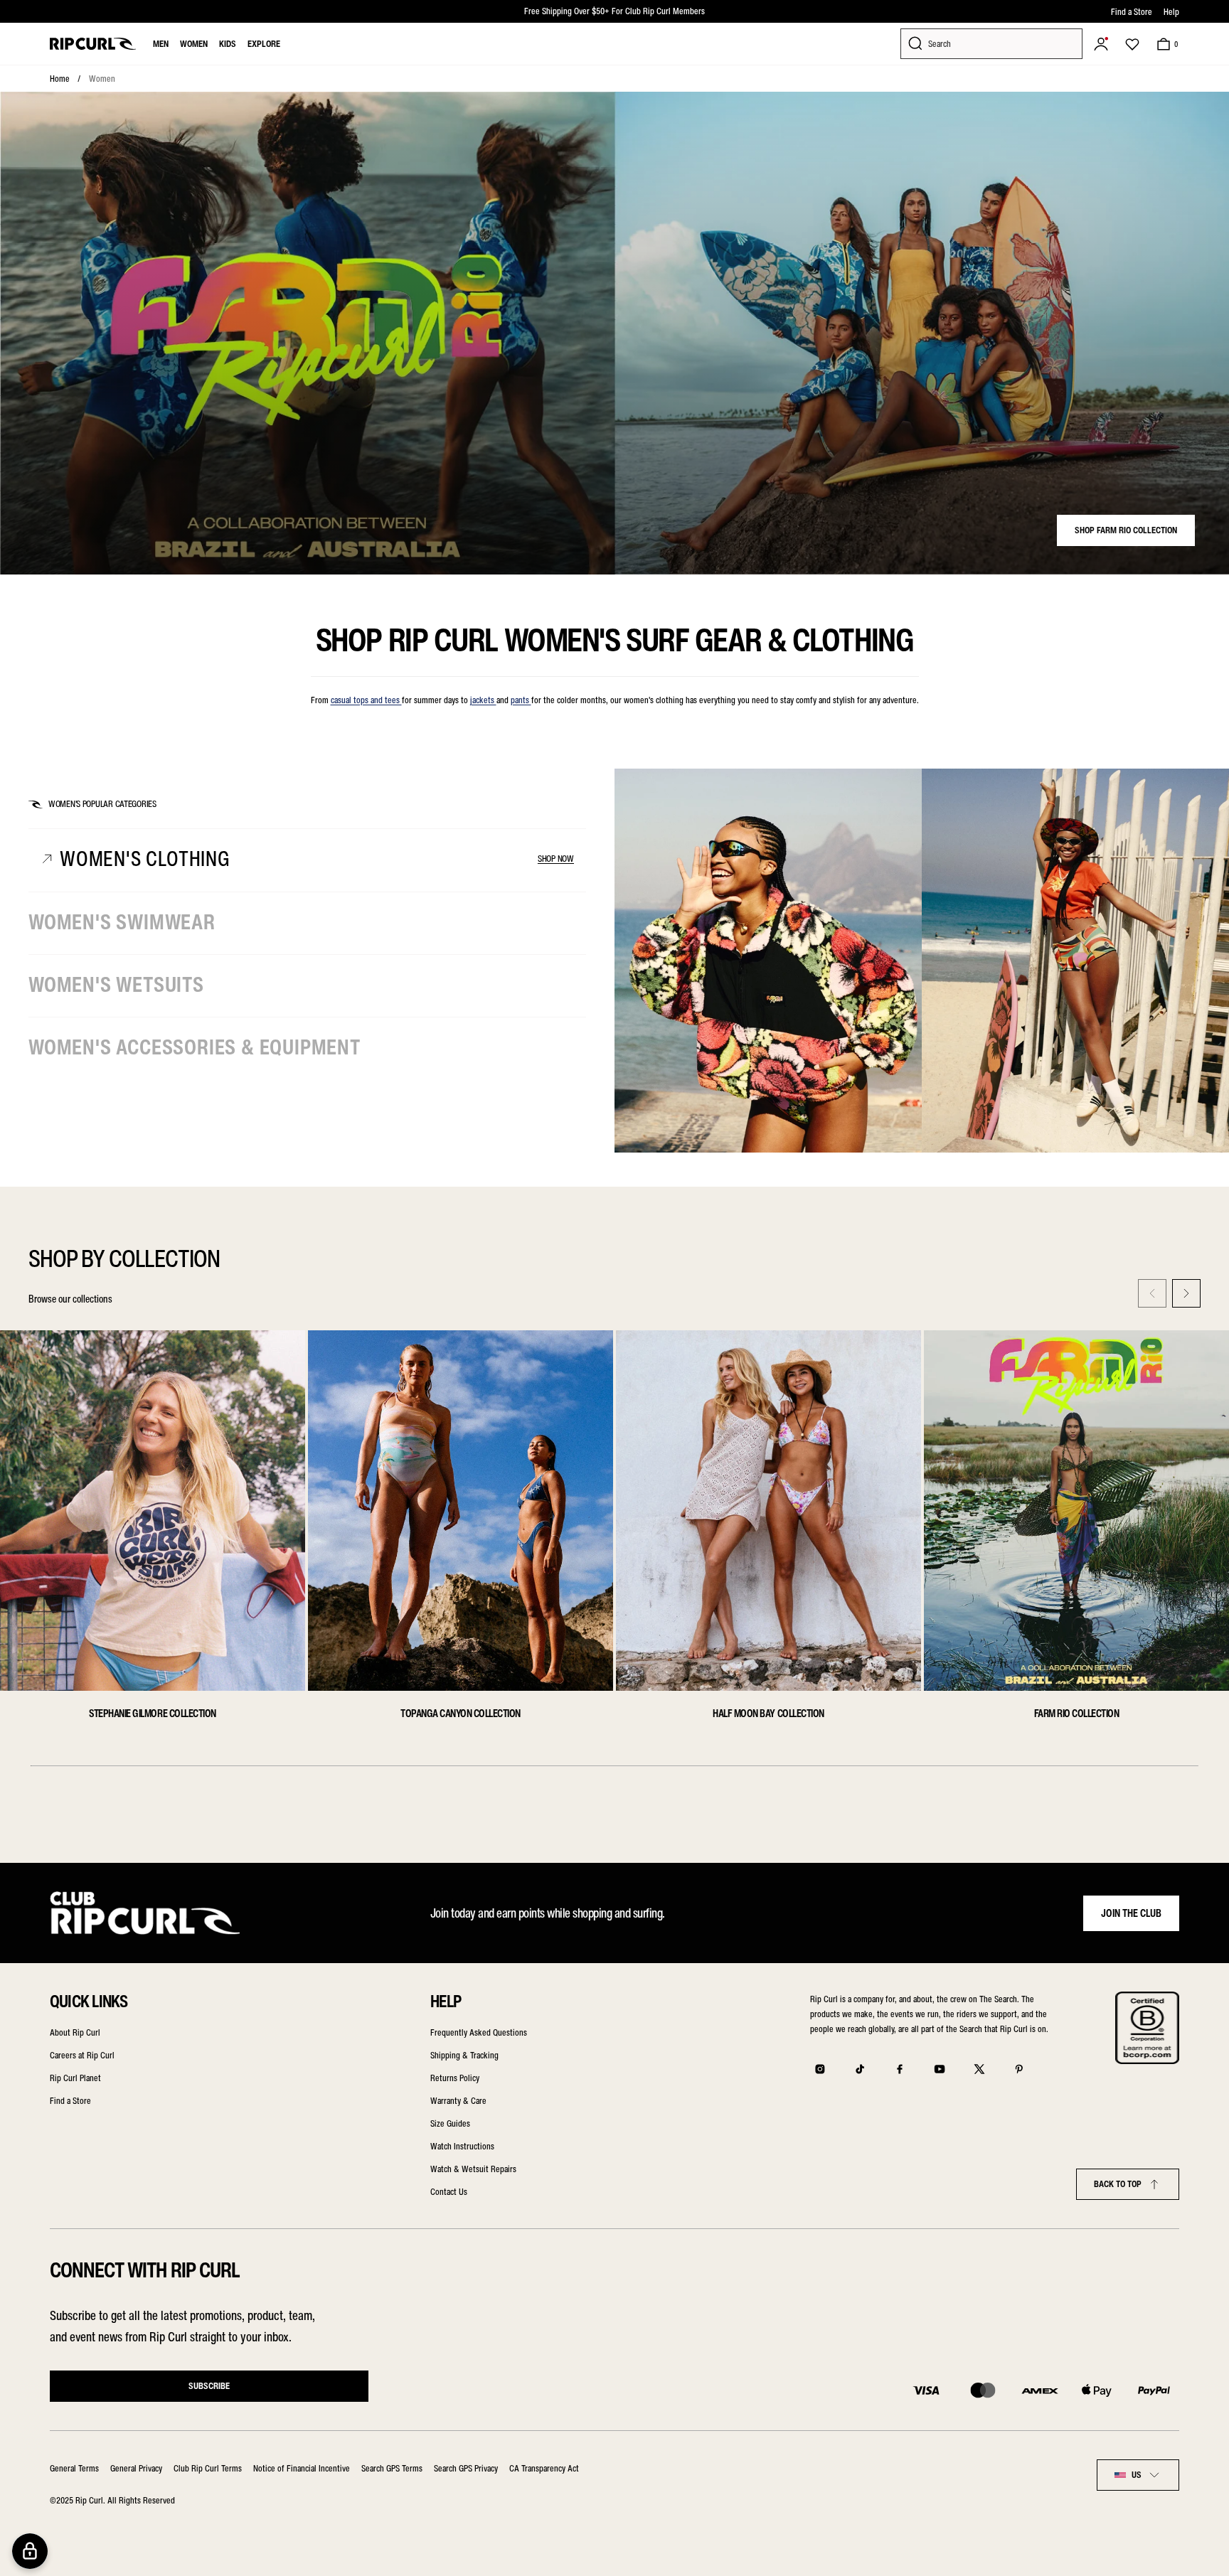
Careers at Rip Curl (82, 2055)
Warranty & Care (458, 2101)
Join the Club (1131, 1913)
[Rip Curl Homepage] (93, 44)
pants (521, 700)
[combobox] (1138, 2475)
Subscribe (209, 2386)
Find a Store (1132, 12)
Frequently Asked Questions (479, 2032)
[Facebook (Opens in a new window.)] (900, 2069)
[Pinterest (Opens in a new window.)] (1019, 2069)
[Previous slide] (1152, 1293)
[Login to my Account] (1101, 44)
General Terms (74, 2468)
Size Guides (450, 2123)
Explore (264, 44)
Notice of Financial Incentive (302, 2468)
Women (194, 44)
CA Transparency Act (544, 2468)
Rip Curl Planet (75, 2078)
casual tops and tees (366, 700)
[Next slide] (1186, 1293)
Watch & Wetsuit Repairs (473, 2169)
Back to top (1118, 2184)
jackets (483, 700)
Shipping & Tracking (464, 2055)
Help (1171, 12)
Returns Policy (455, 2078)
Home (60, 79)
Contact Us (449, 2192)
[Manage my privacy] (30, 2551)
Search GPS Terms (392, 2468)
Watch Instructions (462, 2146)
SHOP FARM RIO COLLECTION (1126, 530)
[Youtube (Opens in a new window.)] (940, 2069)
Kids (228, 44)
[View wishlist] (1132, 44)
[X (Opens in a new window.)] (979, 2069)
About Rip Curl (75, 2032)
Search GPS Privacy (466, 2468)
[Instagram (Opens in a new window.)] (820, 2069)
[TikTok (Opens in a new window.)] (860, 2069)
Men (161, 44)
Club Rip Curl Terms (208, 2468)
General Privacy (136, 2468)
